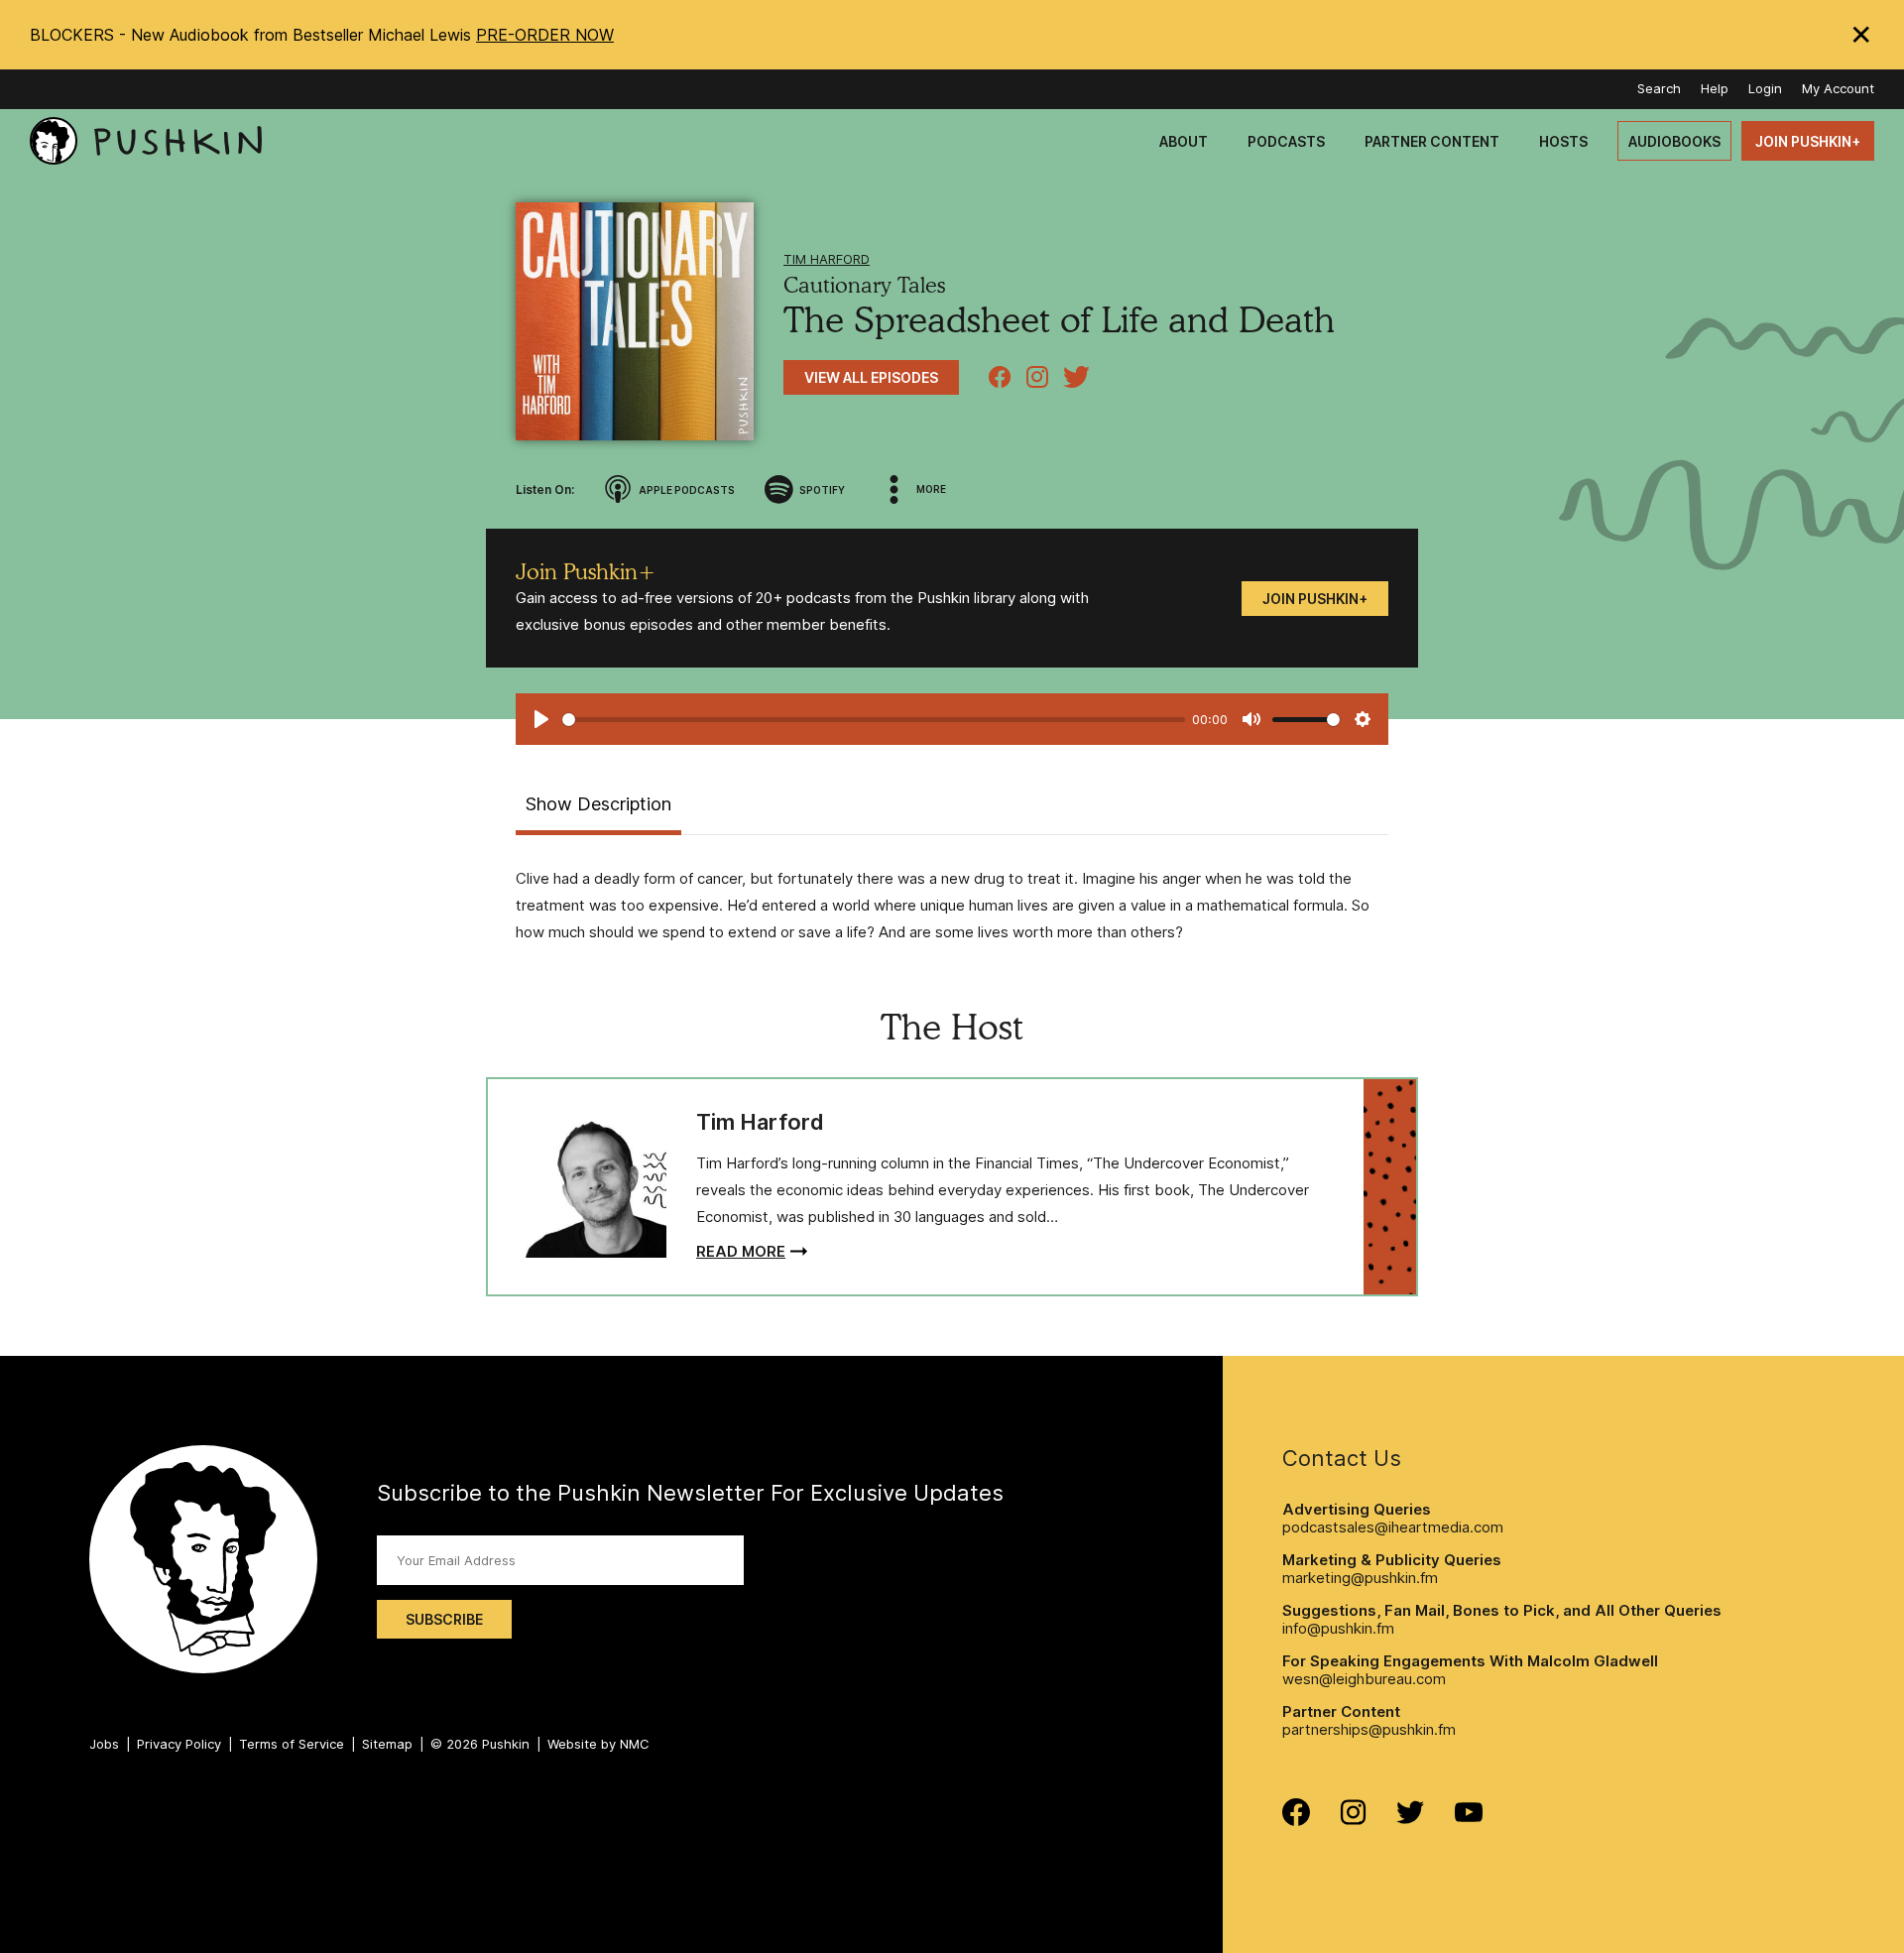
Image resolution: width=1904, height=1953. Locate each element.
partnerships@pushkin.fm (1369, 1729)
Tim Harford (827, 259)
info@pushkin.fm (1338, 1628)
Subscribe (444, 1619)
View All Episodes (871, 377)
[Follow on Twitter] (1411, 1819)
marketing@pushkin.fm (1360, 1578)
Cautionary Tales (864, 285)
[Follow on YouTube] (1469, 1817)
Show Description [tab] (598, 804)
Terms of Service (292, 1744)
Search (1659, 88)
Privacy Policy (179, 1744)
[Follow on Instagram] (1353, 1820)
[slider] (874, 720)
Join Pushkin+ (1315, 599)
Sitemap (387, 1744)
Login (1765, 88)
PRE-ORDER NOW (545, 35)
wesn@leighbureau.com (1364, 1679)
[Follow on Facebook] (1296, 1821)
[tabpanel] (952, 905)
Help (1715, 88)
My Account (1838, 88)
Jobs (104, 1744)
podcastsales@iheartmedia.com (1393, 1527)
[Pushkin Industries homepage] (146, 141)
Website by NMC (598, 1744)
